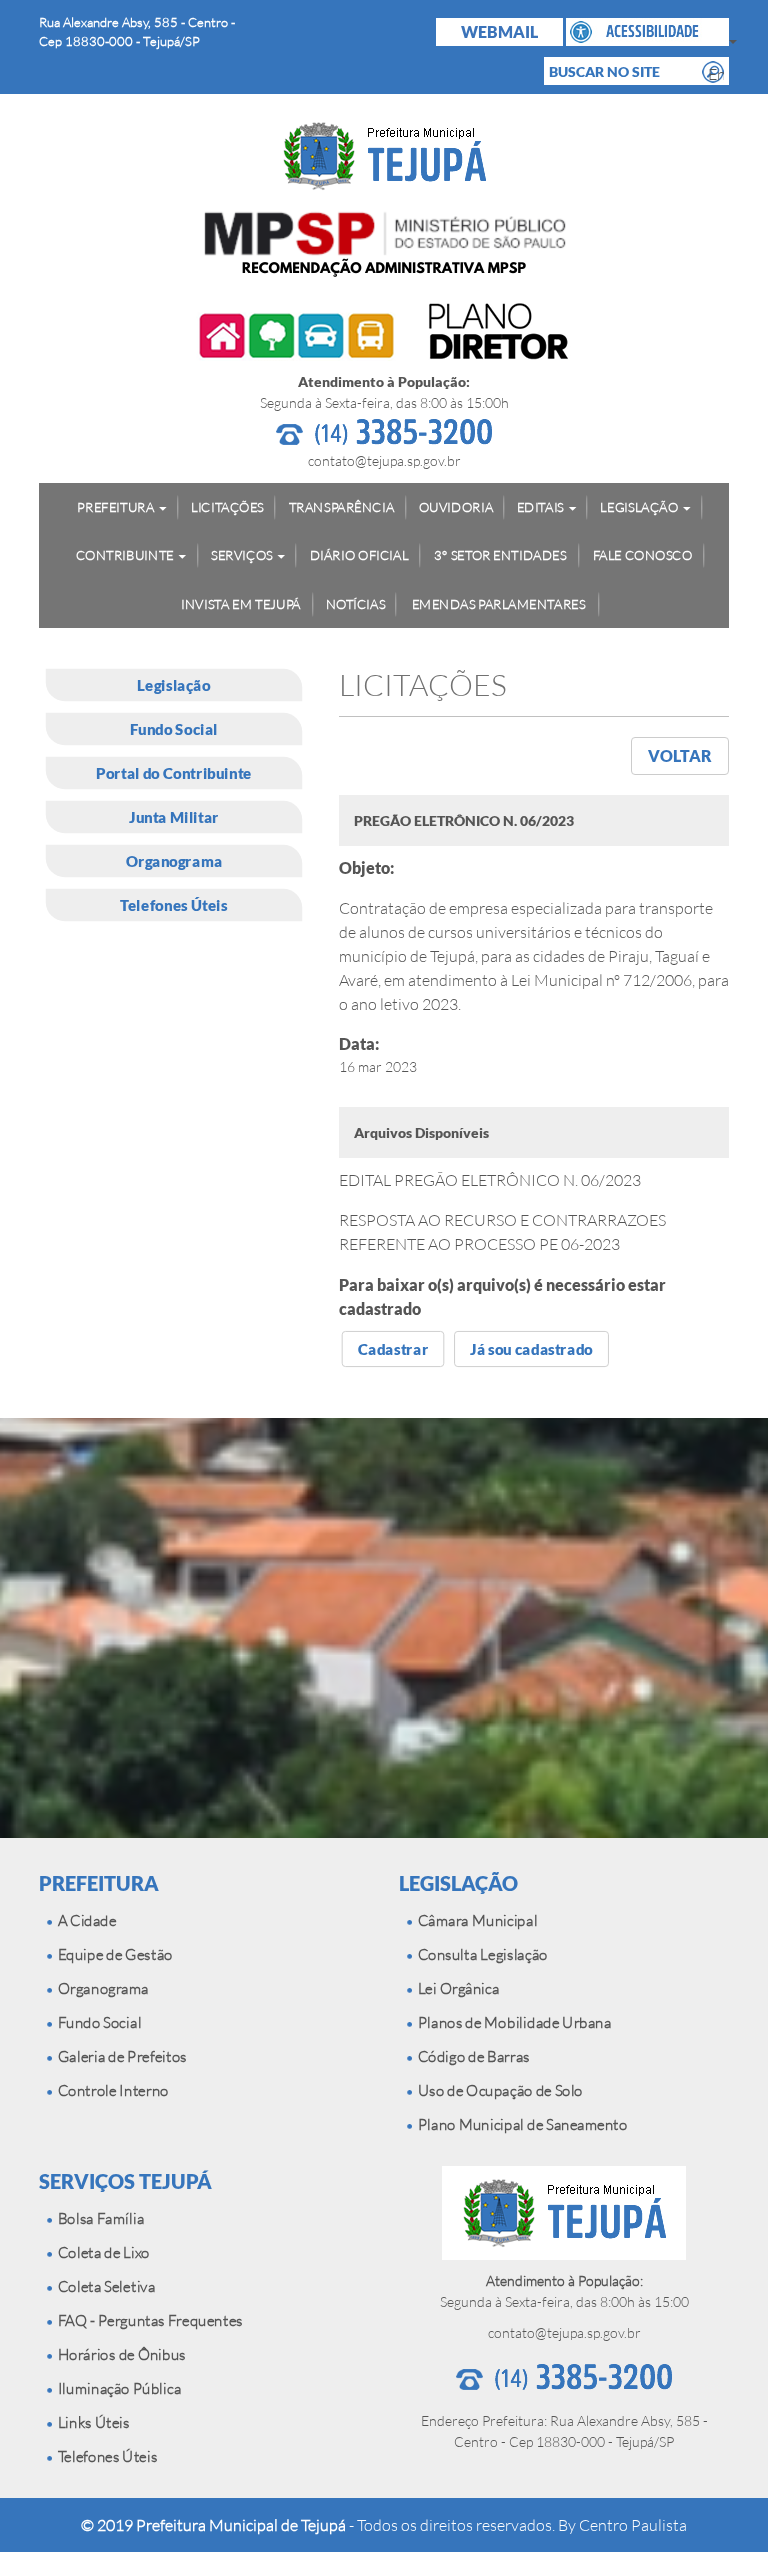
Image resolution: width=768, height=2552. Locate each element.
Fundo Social (174, 729)
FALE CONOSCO (643, 555)
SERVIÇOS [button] (242, 555)
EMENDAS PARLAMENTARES (499, 603)
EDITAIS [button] (541, 506)
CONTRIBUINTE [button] (125, 555)
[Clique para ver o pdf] (384, 333)
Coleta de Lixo (101, 2252)
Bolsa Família (98, 2218)
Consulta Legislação (480, 1954)
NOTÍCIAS (356, 603)
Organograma (174, 861)
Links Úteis (91, 2422)
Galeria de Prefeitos (119, 2056)
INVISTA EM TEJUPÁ (241, 603)
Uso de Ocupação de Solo (497, 2090)
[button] (647, 32)
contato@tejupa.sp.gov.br (384, 460)
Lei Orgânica (455, 1988)
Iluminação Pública (116, 2388)
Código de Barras (471, 2056)
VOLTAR (680, 755)
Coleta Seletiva (104, 2286)
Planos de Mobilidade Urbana (512, 2022)
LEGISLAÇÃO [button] (639, 506)
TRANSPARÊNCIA (341, 506)
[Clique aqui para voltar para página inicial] (384, 156)
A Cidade (84, 1920)
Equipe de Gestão (112, 1954)
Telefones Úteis (173, 905)
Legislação (173, 685)
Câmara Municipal (474, 1920)
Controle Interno (110, 2090)
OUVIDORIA (456, 506)
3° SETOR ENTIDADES (500, 555)
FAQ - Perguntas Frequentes (147, 2320)
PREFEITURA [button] (115, 506)
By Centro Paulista (622, 2525)
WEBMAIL (499, 31)
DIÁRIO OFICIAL (359, 555)
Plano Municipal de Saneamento (520, 2124)
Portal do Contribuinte (174, 773)
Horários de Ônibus (119, 2354)
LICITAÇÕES (227, 506)
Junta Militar (174, 817)
